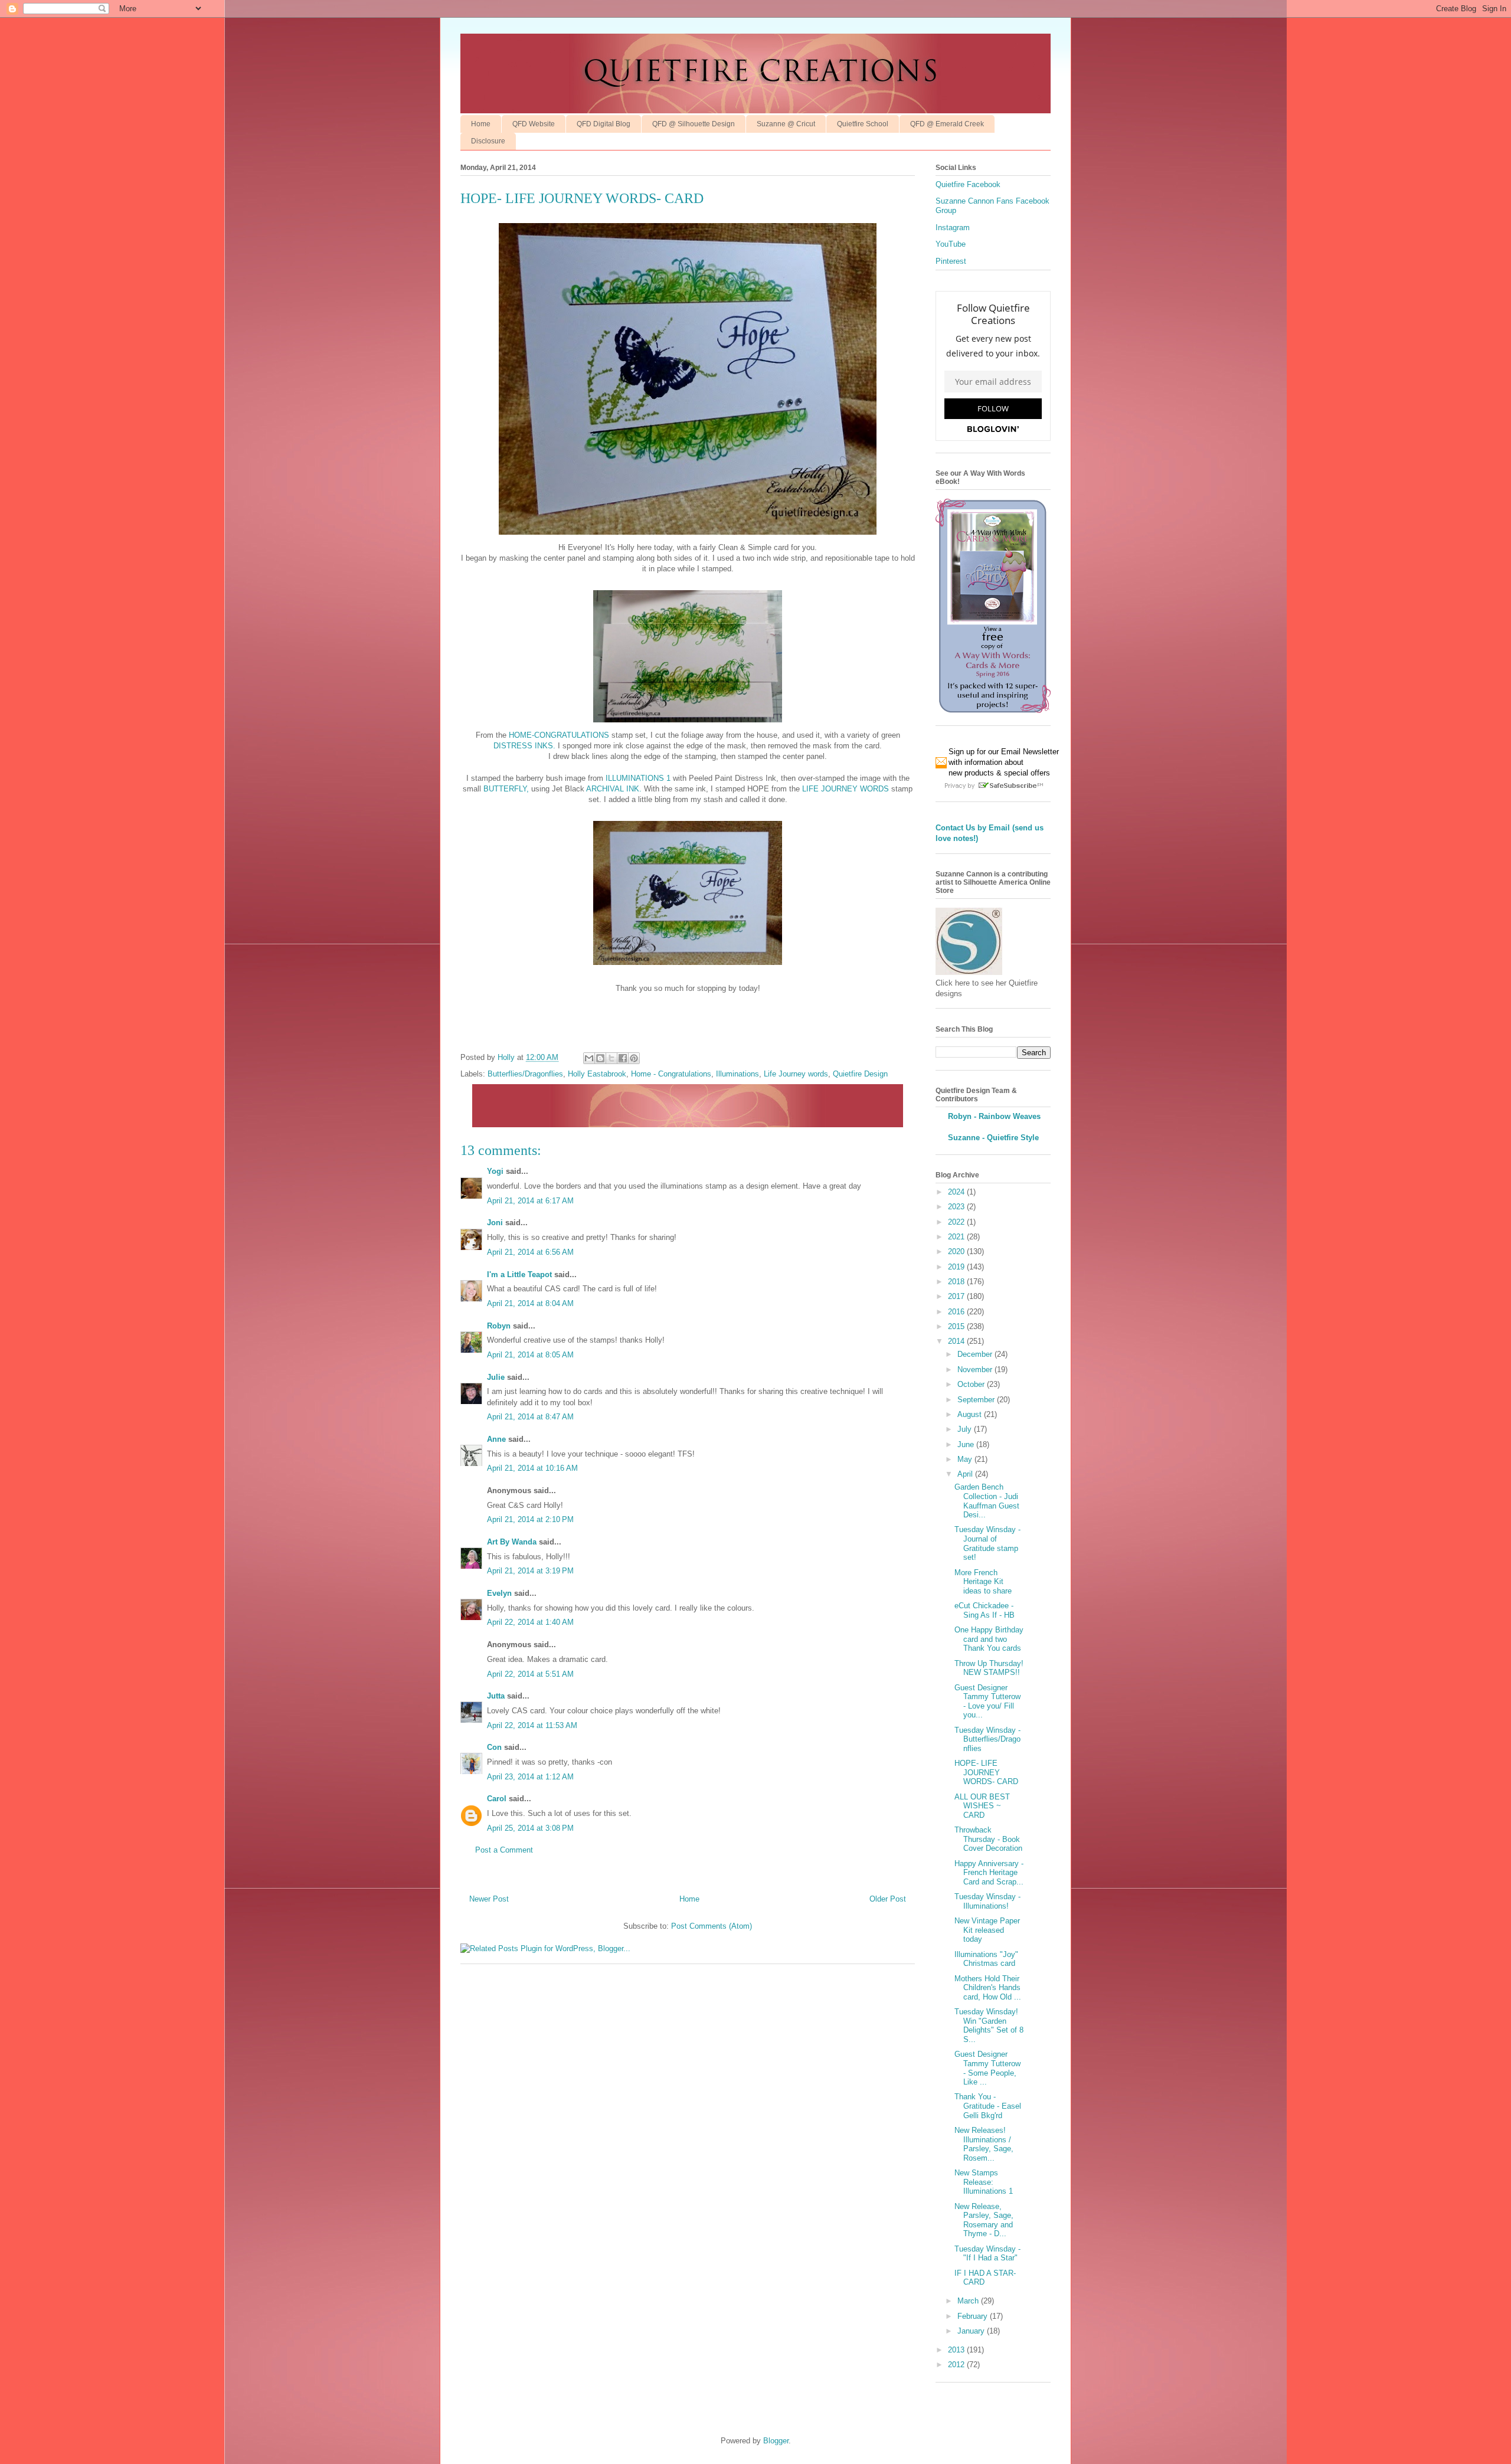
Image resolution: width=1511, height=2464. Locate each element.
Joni (495, 1223)
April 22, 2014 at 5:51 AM (530, 1674)
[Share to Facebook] (623, 1058)
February (974, 2316)
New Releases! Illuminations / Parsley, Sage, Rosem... (984, 2144)
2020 (957, 1251)
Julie (496, 1377)
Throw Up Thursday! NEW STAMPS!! (989, 1668)
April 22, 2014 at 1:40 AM (530, 1622)
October (972, 1384)
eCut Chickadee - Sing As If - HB (985, 1610)
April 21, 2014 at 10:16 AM (532, 1468)
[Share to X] (611, 1058)
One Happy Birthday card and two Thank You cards (989, 1639)
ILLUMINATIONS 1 (638, 778)
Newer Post (489, 1899)
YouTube (951, 244)
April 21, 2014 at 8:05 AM (530, 1355)
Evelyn (499, 1593)
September (977, 1400)
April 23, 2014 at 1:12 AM (530, 1777)
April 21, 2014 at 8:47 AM (530, 1417)
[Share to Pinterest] (634, 1058)
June (967, 1444)
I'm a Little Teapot (519, 1274)
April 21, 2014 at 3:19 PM (530, 1571)
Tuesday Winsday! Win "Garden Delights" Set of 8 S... (989, 2025)
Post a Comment (504, 1850)
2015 (957, 1326)
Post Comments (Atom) (712, 1926)
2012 (957, 2365)
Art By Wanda (512, 1542)
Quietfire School (863, 124)
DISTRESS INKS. (524, 746)
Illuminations (737, 1074)
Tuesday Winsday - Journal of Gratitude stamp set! (987, 1543)
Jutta (497, 1696)
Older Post (888, 1899)
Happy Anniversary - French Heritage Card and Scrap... (989, 1873)
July (966, 1429)
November (976, 1370)
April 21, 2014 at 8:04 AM (530, 1303)
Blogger (776, 2441)
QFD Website (534, 124)
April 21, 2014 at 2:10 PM (530, 1519)
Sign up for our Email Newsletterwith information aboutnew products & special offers (1004, 762)
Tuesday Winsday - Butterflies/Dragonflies (987, 1739)
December (976, 1354)
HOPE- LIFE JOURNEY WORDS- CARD (986, 1772)
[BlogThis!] (600, 1058)
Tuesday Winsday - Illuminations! (987, 1901)
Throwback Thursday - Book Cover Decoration (988, 1839)
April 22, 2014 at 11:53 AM (532, 1725)
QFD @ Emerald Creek (947, 124)
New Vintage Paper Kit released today (987, 1930)
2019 (957, 1267)
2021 (957, 1237)
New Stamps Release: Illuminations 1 (984, 2182)
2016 (957, 1312)
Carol (497, 1799)
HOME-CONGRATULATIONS (559, 735)
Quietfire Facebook (968, 184)
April (966, 1474)
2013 (957, 2350)
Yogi (495, 1171)
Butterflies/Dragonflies (525, 1074)
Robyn (499, 1326)
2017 (957, 1296)
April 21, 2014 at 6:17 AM (530, 1201)
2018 (957, 1282)
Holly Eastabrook (597, 1074)
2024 (957, 1192)
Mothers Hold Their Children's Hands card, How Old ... (988, 1988)
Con (494, 1747)
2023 (957, 1207)
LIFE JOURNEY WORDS (846, 789)
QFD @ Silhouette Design (694, 124)
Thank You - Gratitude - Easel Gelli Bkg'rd (988, 2106)
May (966, 1459)
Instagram (953, 228)
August (971, 1414)
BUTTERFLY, (506, 789)
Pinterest (951, 261)
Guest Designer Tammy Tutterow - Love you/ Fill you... (987, 1701)
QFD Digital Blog (604, 124)
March (969, 2301)
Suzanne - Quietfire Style (993, 1138)
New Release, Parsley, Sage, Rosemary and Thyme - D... (984, 2220)
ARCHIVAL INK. (614, 789)
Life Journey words (796, 1074)
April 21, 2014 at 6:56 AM (530, 1252)
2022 (957, 1222)
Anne (498, 1439)
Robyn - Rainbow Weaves (994, 1116)
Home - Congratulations (671, 1074)
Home (481, 124)
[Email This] (589, 1058)
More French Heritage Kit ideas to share (983, 1582)
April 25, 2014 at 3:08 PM (530, 1828)
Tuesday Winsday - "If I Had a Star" (987, 2254)
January (972, 2331)
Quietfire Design (860, 1074)
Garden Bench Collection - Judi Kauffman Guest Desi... (987, 1501)
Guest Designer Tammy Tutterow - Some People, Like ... (987, 2068)
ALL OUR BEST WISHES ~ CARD (982, 1806)
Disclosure (488, 141)
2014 (957, 1341)
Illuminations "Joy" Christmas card (986, 1959)
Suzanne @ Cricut (786, 124)
